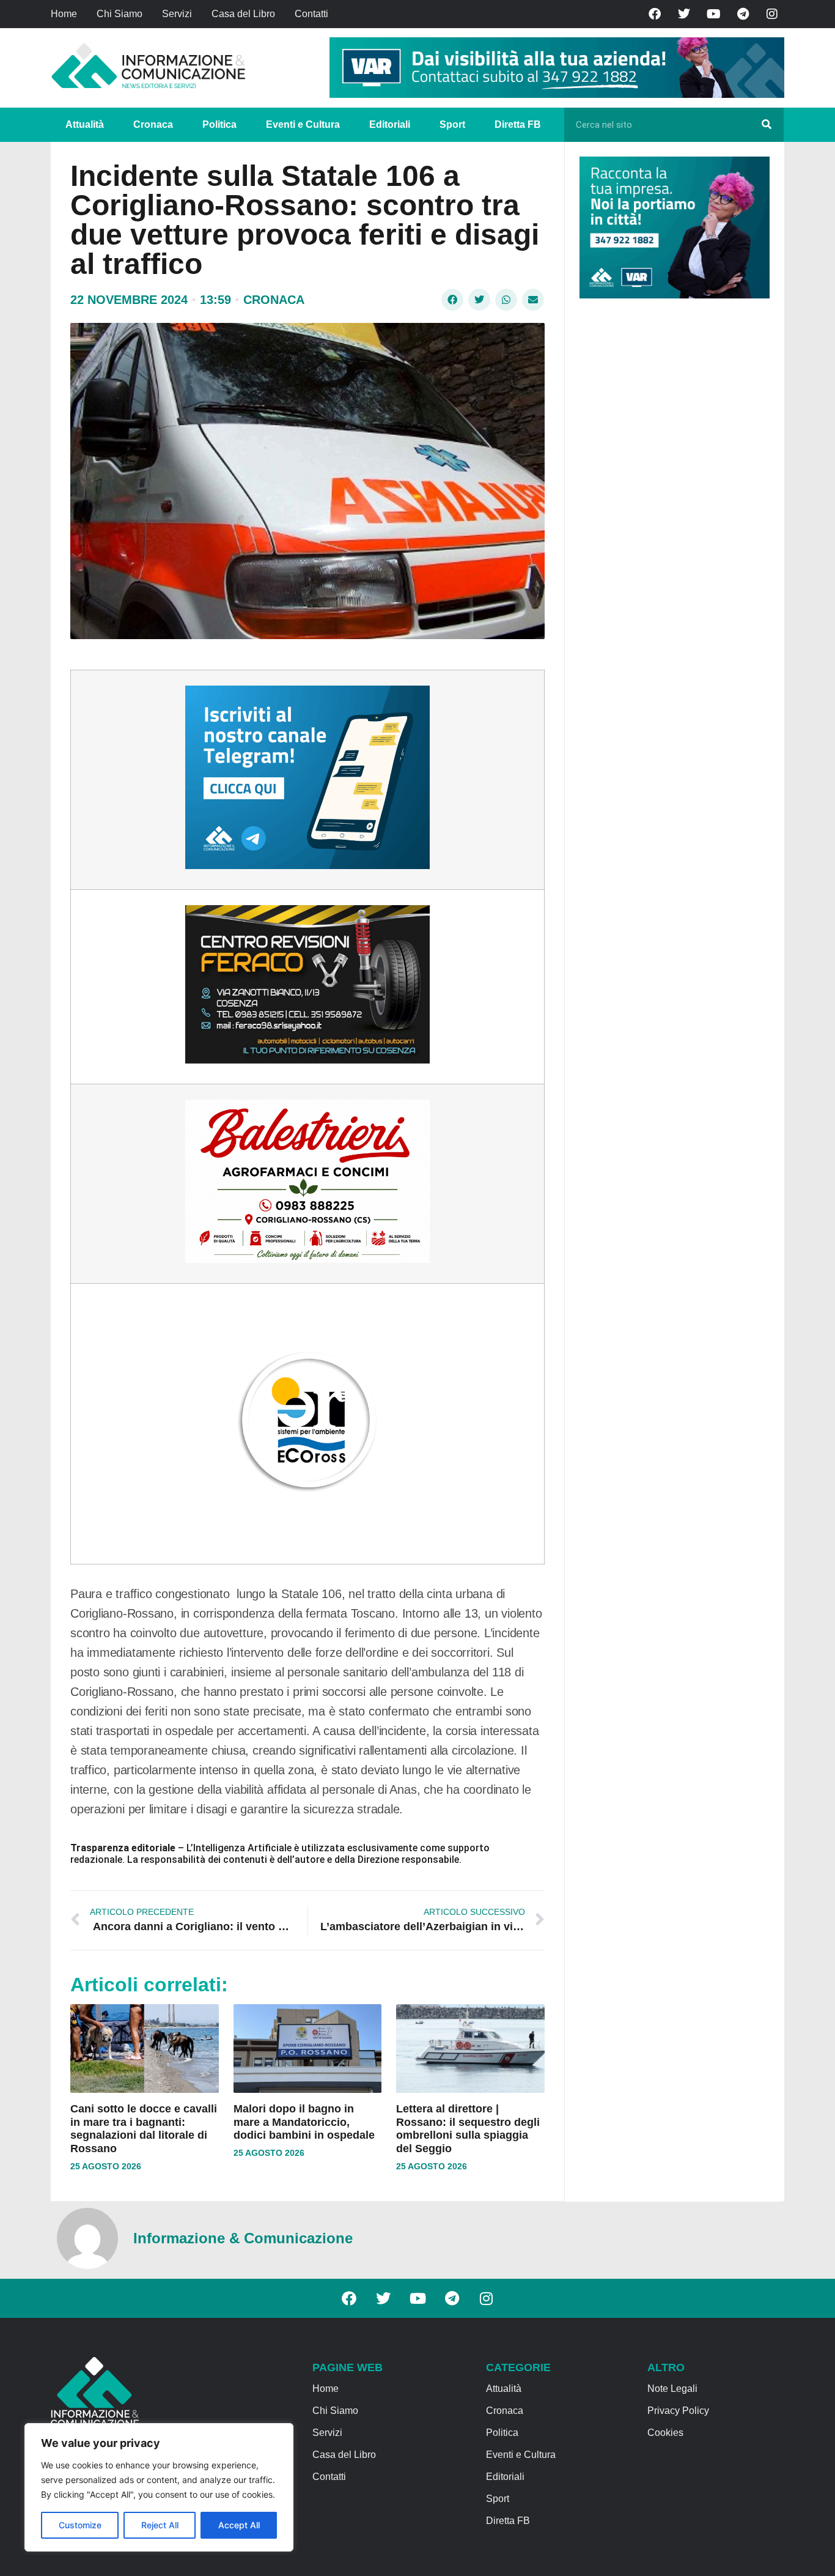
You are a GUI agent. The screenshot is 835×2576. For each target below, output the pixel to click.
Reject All (160, 2525)
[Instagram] (772, 14)
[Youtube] (713, 14)
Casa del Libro (243, 14)
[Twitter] (684, 14)
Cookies (665, 2433)
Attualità (85, 124)
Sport (452, 124)
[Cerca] (767, 125)
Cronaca (153, 124)
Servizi (177, 14)
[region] (159, 2487)
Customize (80, 2525)
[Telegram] (743, 14)
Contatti (311, 14)
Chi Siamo (120, 14)
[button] (452, 300)
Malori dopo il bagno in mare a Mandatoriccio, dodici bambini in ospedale (304, 2122)
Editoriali (390, 124)
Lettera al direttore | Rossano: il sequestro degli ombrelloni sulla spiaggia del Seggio (468, 2129)
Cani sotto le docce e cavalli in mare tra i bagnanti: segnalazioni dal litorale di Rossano (144, 2129)
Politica (219, 124)
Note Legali (672, 2389)
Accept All (239, 2525)
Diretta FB (518, 124)
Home (64, 14)
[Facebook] (655, 14)
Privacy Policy (678, 2411)
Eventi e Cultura (303, 124)
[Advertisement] (671, 497)
